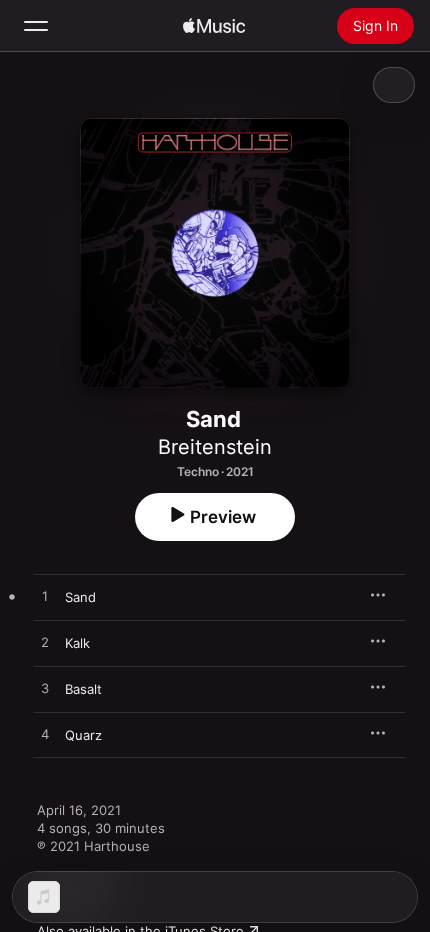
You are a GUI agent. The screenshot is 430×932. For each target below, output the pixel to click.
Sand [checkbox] (80, 597)
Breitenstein (215, 447)
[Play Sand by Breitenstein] (45, 597)
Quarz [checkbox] (83, 735)
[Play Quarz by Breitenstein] (45, 735)
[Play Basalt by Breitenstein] (45, 689)
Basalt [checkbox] (83, 689)
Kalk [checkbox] (77, 643)
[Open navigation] (36, 26)
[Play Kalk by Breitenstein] (45, 643)
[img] (214, 26)
